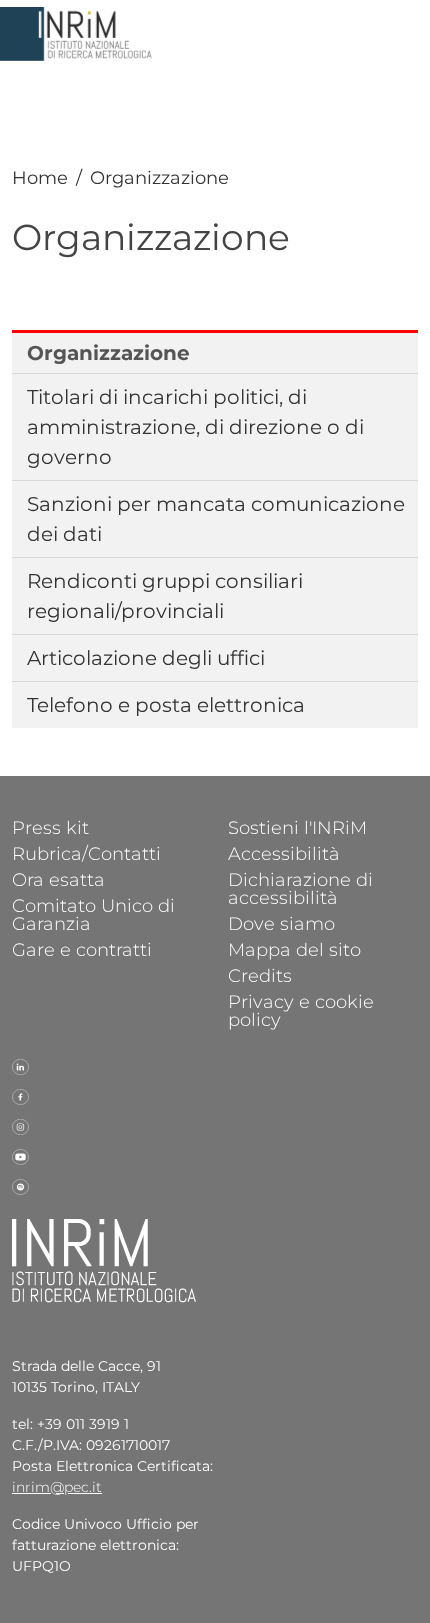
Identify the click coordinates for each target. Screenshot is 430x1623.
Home (40, 178)
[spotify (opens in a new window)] (20, 1186)
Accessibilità (284, 853)
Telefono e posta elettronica (166, 705)
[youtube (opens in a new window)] (20, 1156)
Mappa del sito (294, 949)
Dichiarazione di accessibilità (300, 888)
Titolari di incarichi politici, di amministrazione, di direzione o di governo (195, 427)
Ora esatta (58, 879)
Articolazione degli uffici (146, 658)
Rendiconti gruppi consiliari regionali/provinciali (165, 596)
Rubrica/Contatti (86, 853)
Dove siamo (281, 923)
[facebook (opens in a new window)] (20, 1096)
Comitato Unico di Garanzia (93, 914)
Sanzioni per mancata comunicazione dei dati (216, 519)
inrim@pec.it (57, 1487)
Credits (260, 975)
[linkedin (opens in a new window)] (20, 1066)
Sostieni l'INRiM (297, 827)
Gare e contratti (82, 949)
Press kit (50, 827)
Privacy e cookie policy (301, 1010)
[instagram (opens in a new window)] (20, 1126)
